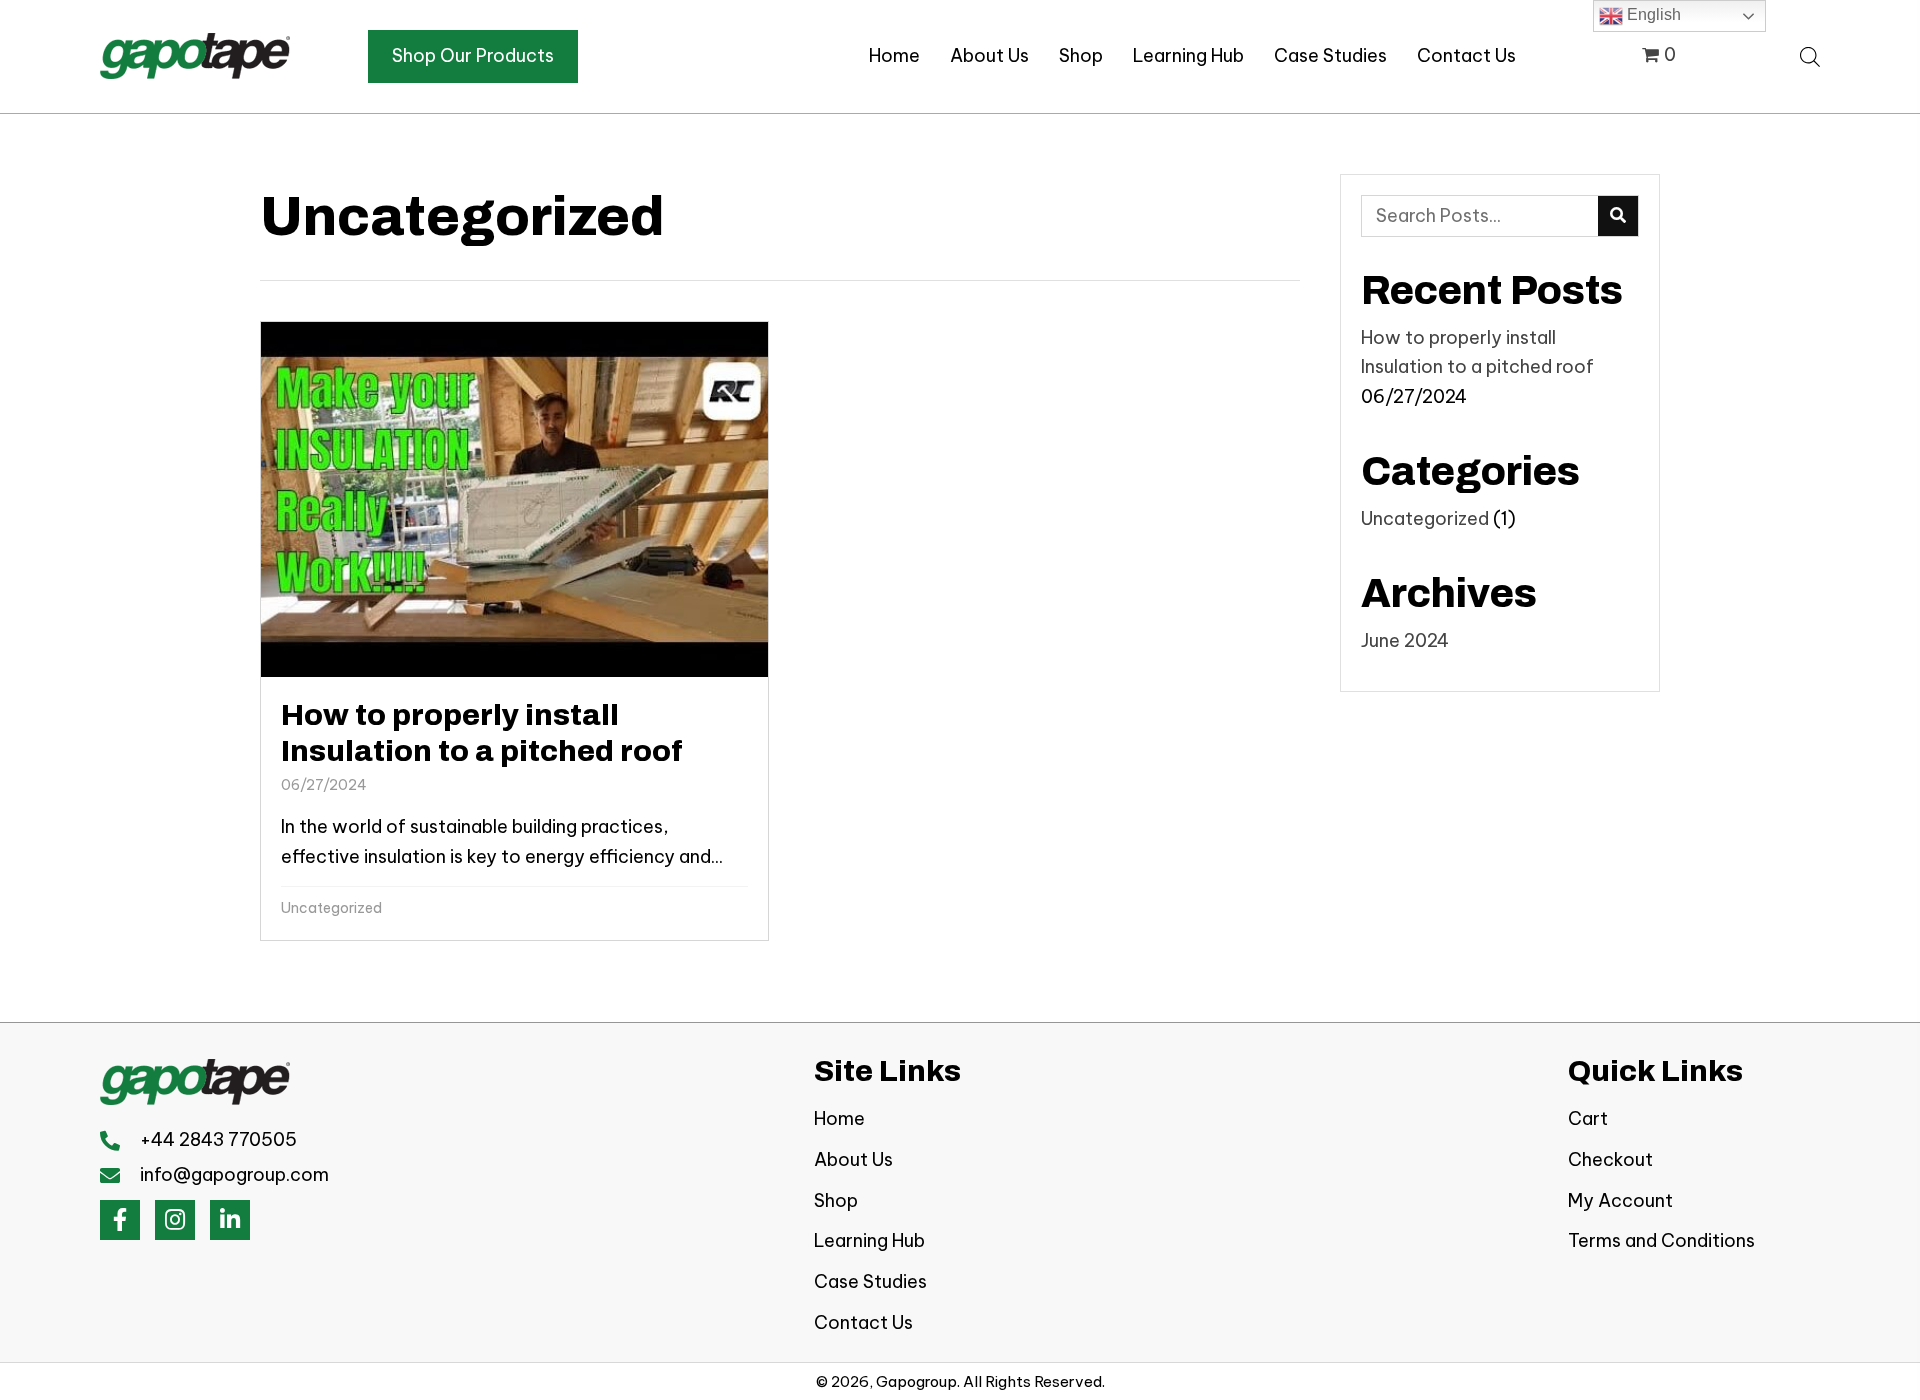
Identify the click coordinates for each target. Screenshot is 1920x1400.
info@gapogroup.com (234, 1174)
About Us (853, 1159)
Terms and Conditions (1661, 1240)
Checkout (1610, 1159)
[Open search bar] (1810, 54)
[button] (120, 1220)
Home (839, 1118)
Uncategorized (331, 908)
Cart (1588, 1118)
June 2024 (1405, 640)
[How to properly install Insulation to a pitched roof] (514, 631)
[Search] (1618, 216)
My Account (1620, 1200)
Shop (836, 1200)
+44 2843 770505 (218, 1139)
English (1652, 14)
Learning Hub (869, 1240)
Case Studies (870, 1281)
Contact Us (863, 1322)
